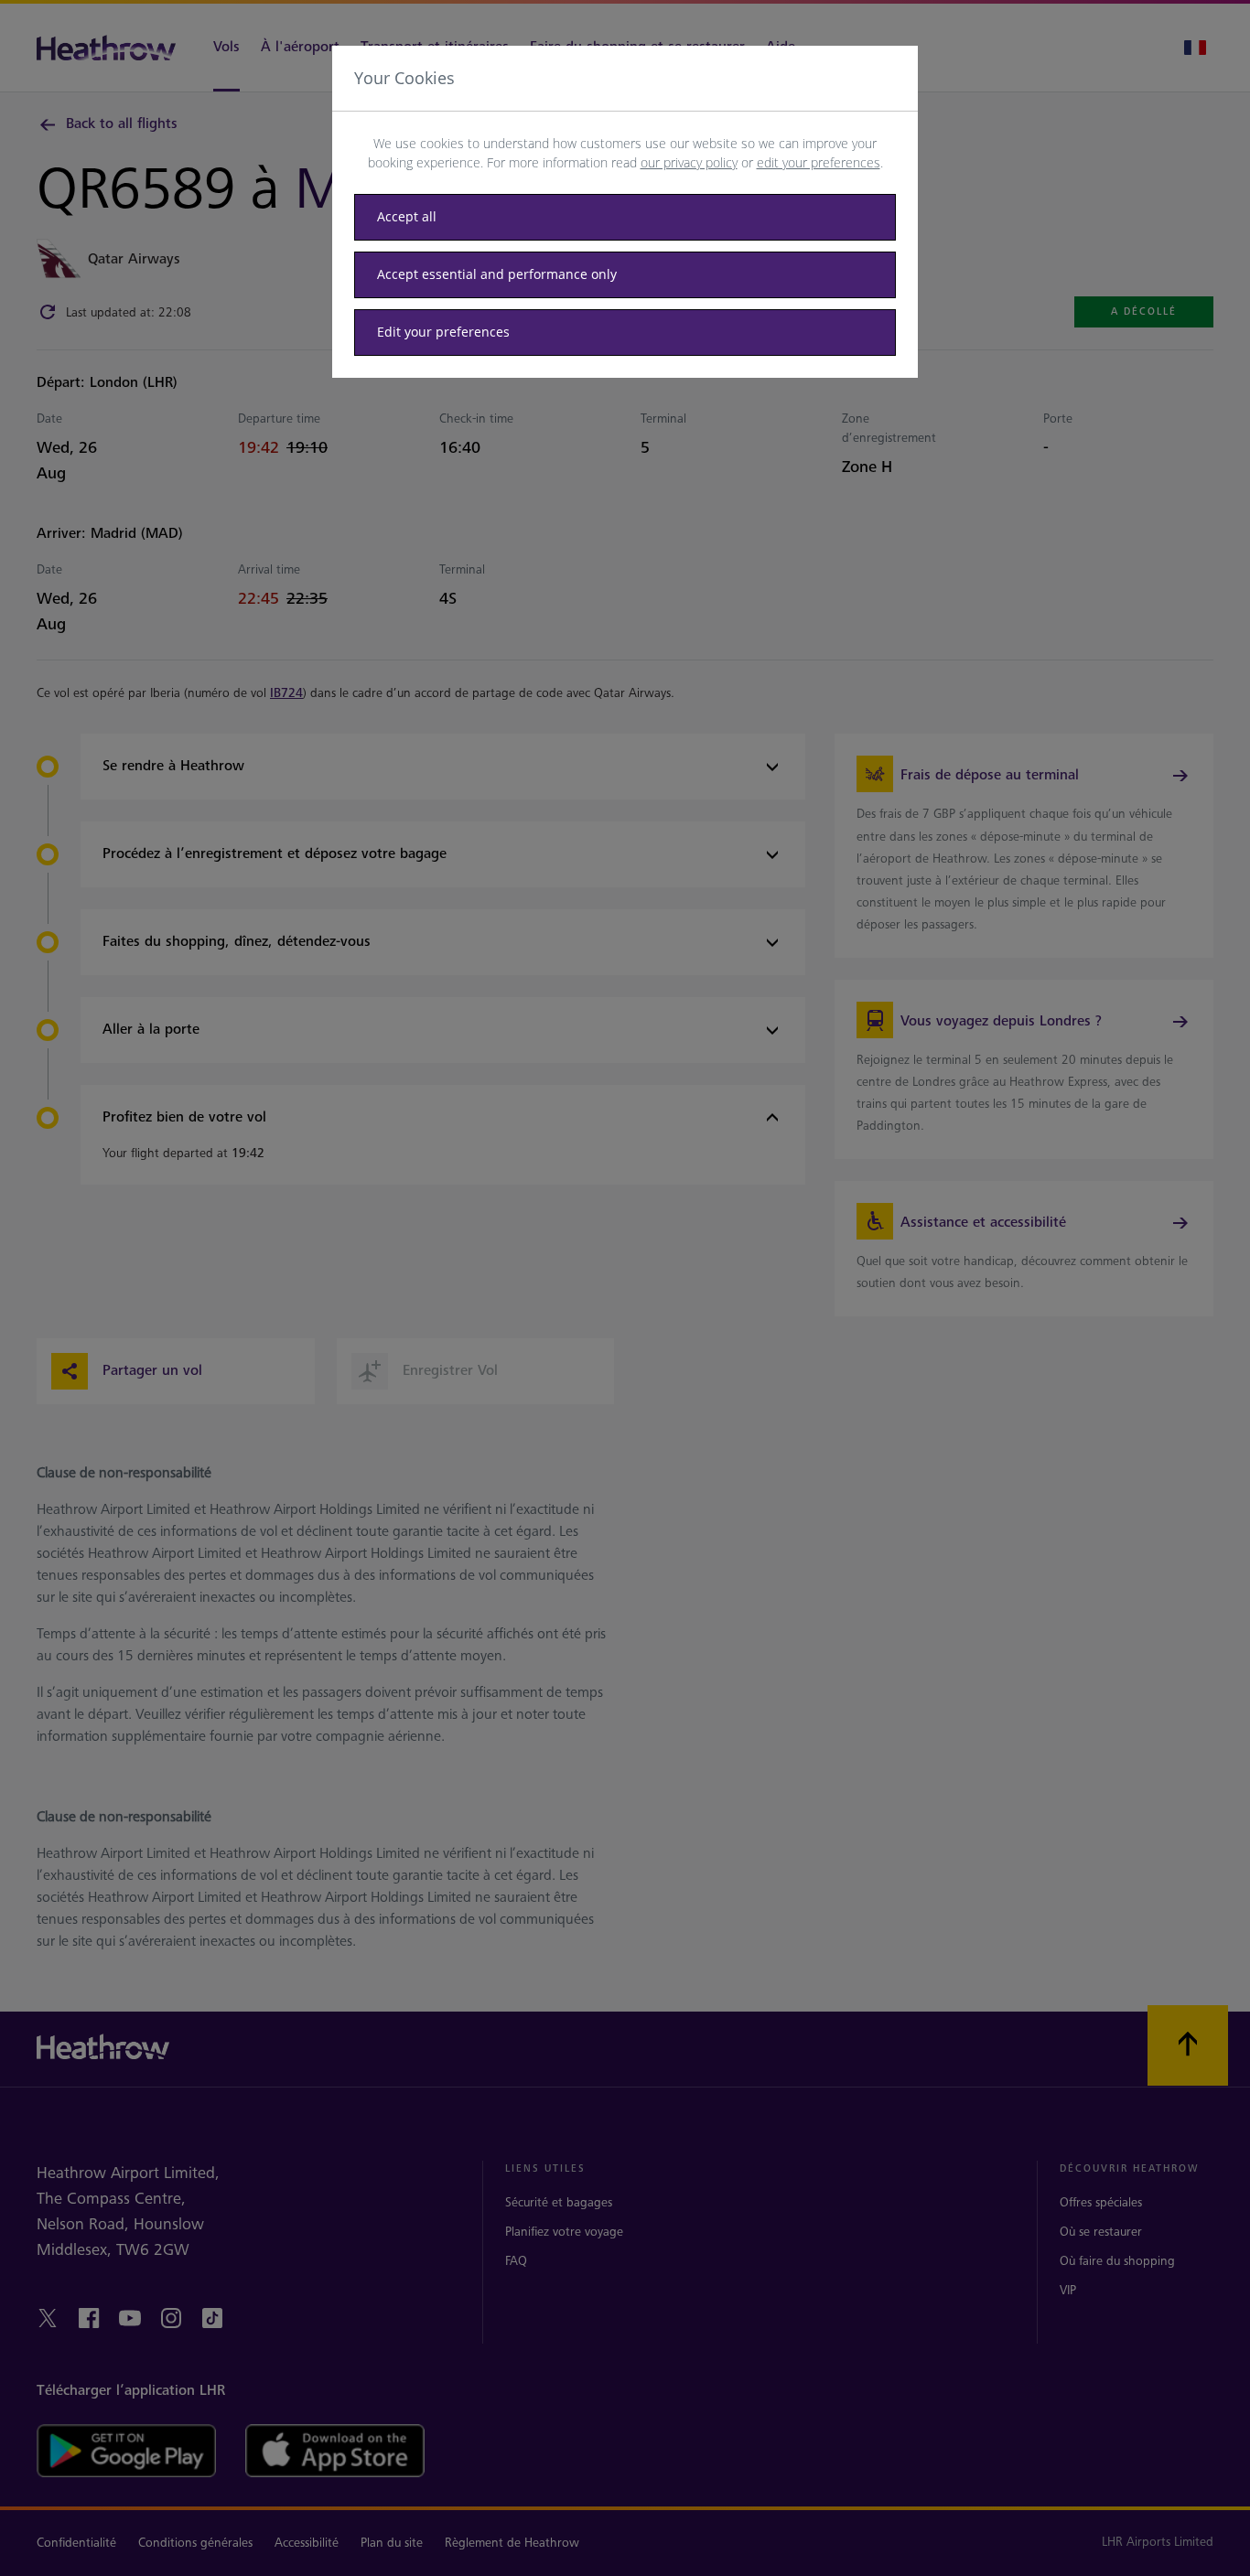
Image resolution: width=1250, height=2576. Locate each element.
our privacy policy (689, 162)
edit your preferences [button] (819, 162)
